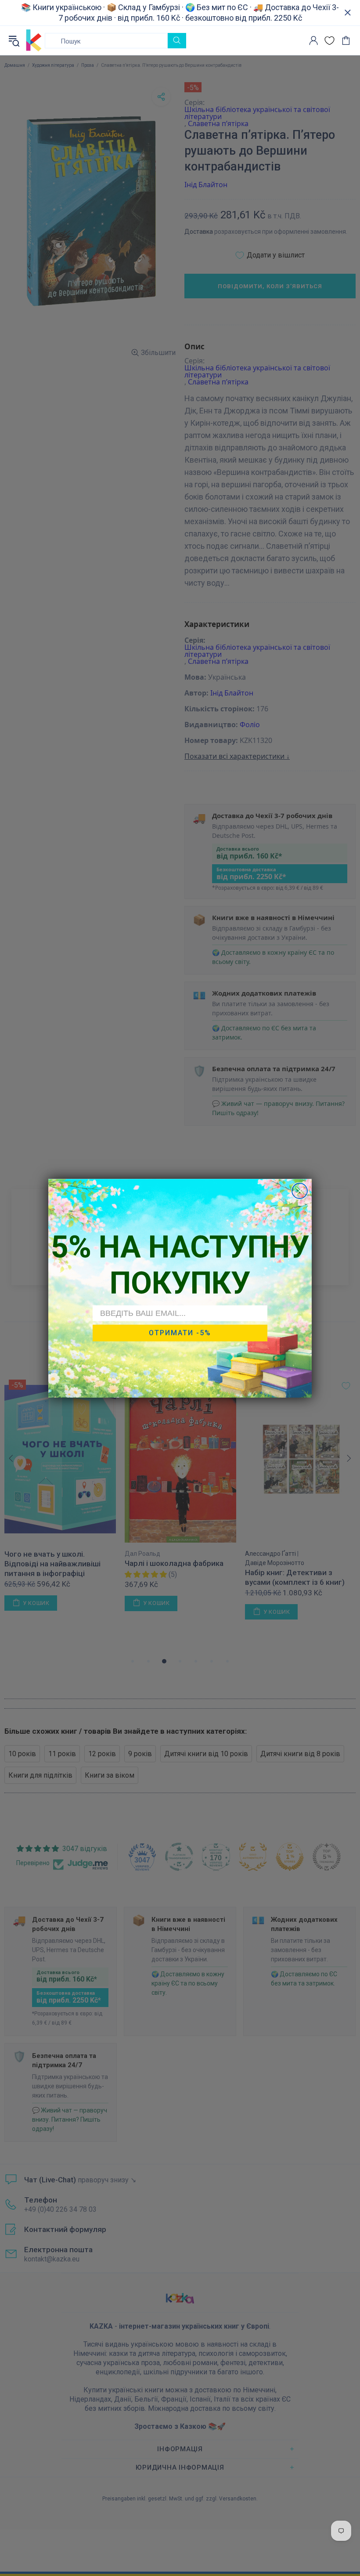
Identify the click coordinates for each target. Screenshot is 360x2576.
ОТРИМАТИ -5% (180, 1333)
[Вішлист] (329, 41)
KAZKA (34, 40)
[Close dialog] (300, 1191)
